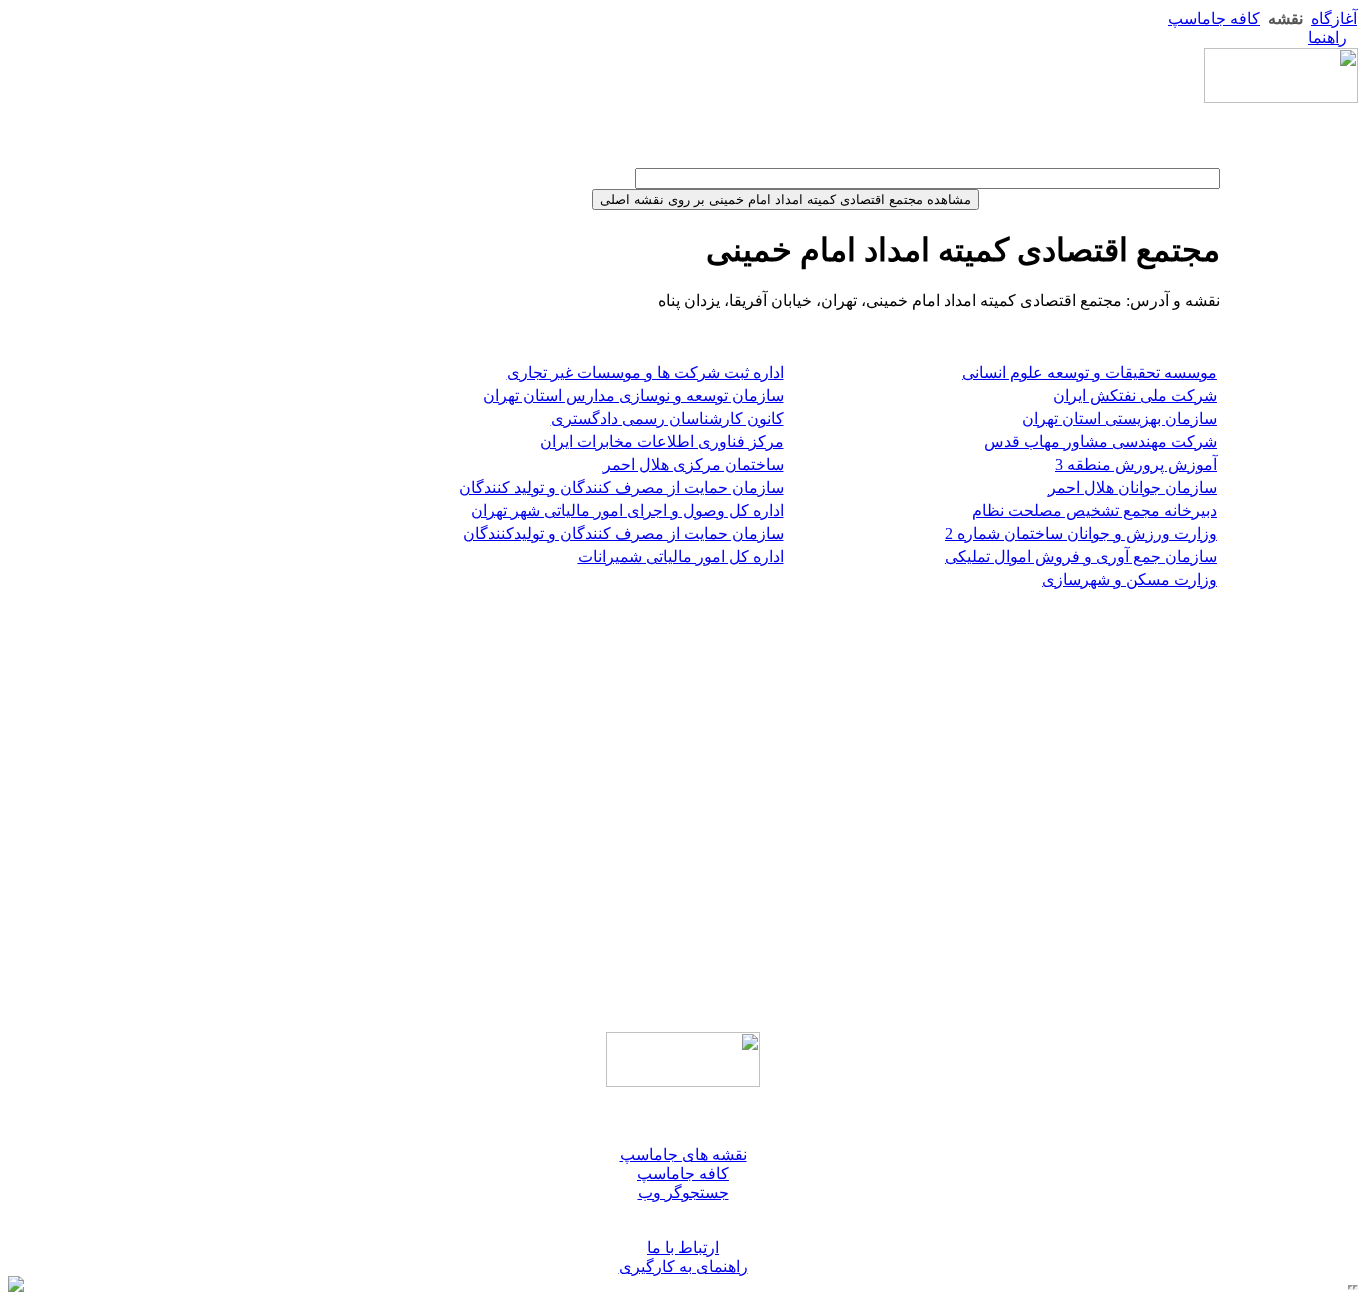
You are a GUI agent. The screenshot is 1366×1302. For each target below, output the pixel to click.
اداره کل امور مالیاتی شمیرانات (681, 556)
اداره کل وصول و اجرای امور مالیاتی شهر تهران (627, 510)
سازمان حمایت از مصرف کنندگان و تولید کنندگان (621, 487)
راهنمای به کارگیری (683, 1266)
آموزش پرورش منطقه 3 (1136, 464)
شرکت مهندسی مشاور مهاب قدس (1100, 441)
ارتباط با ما (683, 1247)
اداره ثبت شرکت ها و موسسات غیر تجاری (645, 372)
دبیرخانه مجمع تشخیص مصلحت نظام (1094, 510)
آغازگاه (1334, 18)
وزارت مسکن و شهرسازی (1129, 579)
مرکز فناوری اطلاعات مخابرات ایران (662, 441)
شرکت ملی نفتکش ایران (1135, 395)
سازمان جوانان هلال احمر (1132, 487)
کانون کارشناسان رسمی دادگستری (667, 418)
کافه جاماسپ (1214, 18)
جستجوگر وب (683, 1192)
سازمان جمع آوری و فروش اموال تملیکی (1081, 556)
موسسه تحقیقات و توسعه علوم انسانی (1089, 372)
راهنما (1327, 37)
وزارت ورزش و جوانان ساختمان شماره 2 (1081, 533)
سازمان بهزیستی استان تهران (1119, 418)
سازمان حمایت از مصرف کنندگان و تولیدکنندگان (623, 533)
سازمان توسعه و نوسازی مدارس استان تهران (633, 395)
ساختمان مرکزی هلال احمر (693, 464)
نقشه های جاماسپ (683, 1154)
